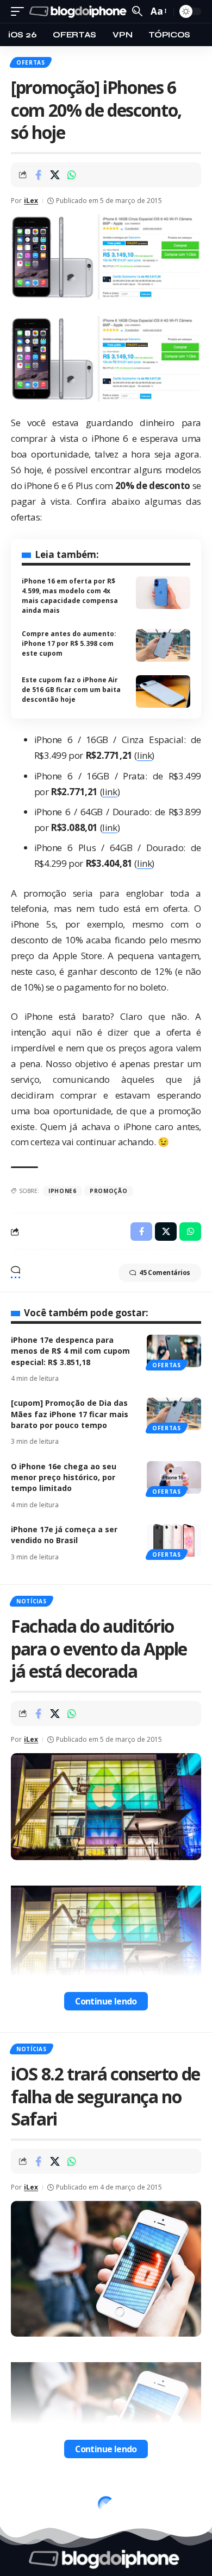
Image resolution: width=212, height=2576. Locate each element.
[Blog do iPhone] (79, 12)
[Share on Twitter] (55, 175)
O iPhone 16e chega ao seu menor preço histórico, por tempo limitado (64, 1477)
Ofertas (31, 62)
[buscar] (137, 11)
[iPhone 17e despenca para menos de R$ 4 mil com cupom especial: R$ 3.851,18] (174, 1351)
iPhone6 (63, 1191)
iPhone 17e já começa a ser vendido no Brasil (64, 1535)
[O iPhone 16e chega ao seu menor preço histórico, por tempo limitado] (174, 1477)
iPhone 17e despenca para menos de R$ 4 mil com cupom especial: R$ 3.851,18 (70, 1351)
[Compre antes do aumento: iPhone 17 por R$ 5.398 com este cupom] (163, 645)
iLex (31, 201)
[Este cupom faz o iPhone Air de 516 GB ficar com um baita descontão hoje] (163, 691)
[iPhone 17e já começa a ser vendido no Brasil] (174, 1540)
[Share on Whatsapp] (72, 175)
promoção (109, 1191)
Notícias (32, 1601)
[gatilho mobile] (20, 12)
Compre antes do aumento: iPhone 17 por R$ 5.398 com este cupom (69, 643)
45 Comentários (165, 1273)
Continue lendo (106, 2001)
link (144, 755)
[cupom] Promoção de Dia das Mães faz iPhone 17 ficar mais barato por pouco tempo (70, 1414)
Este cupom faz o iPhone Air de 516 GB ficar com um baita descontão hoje (71, 690)
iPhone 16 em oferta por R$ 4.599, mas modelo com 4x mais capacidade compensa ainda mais (70, 596)
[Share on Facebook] (38, 175)
